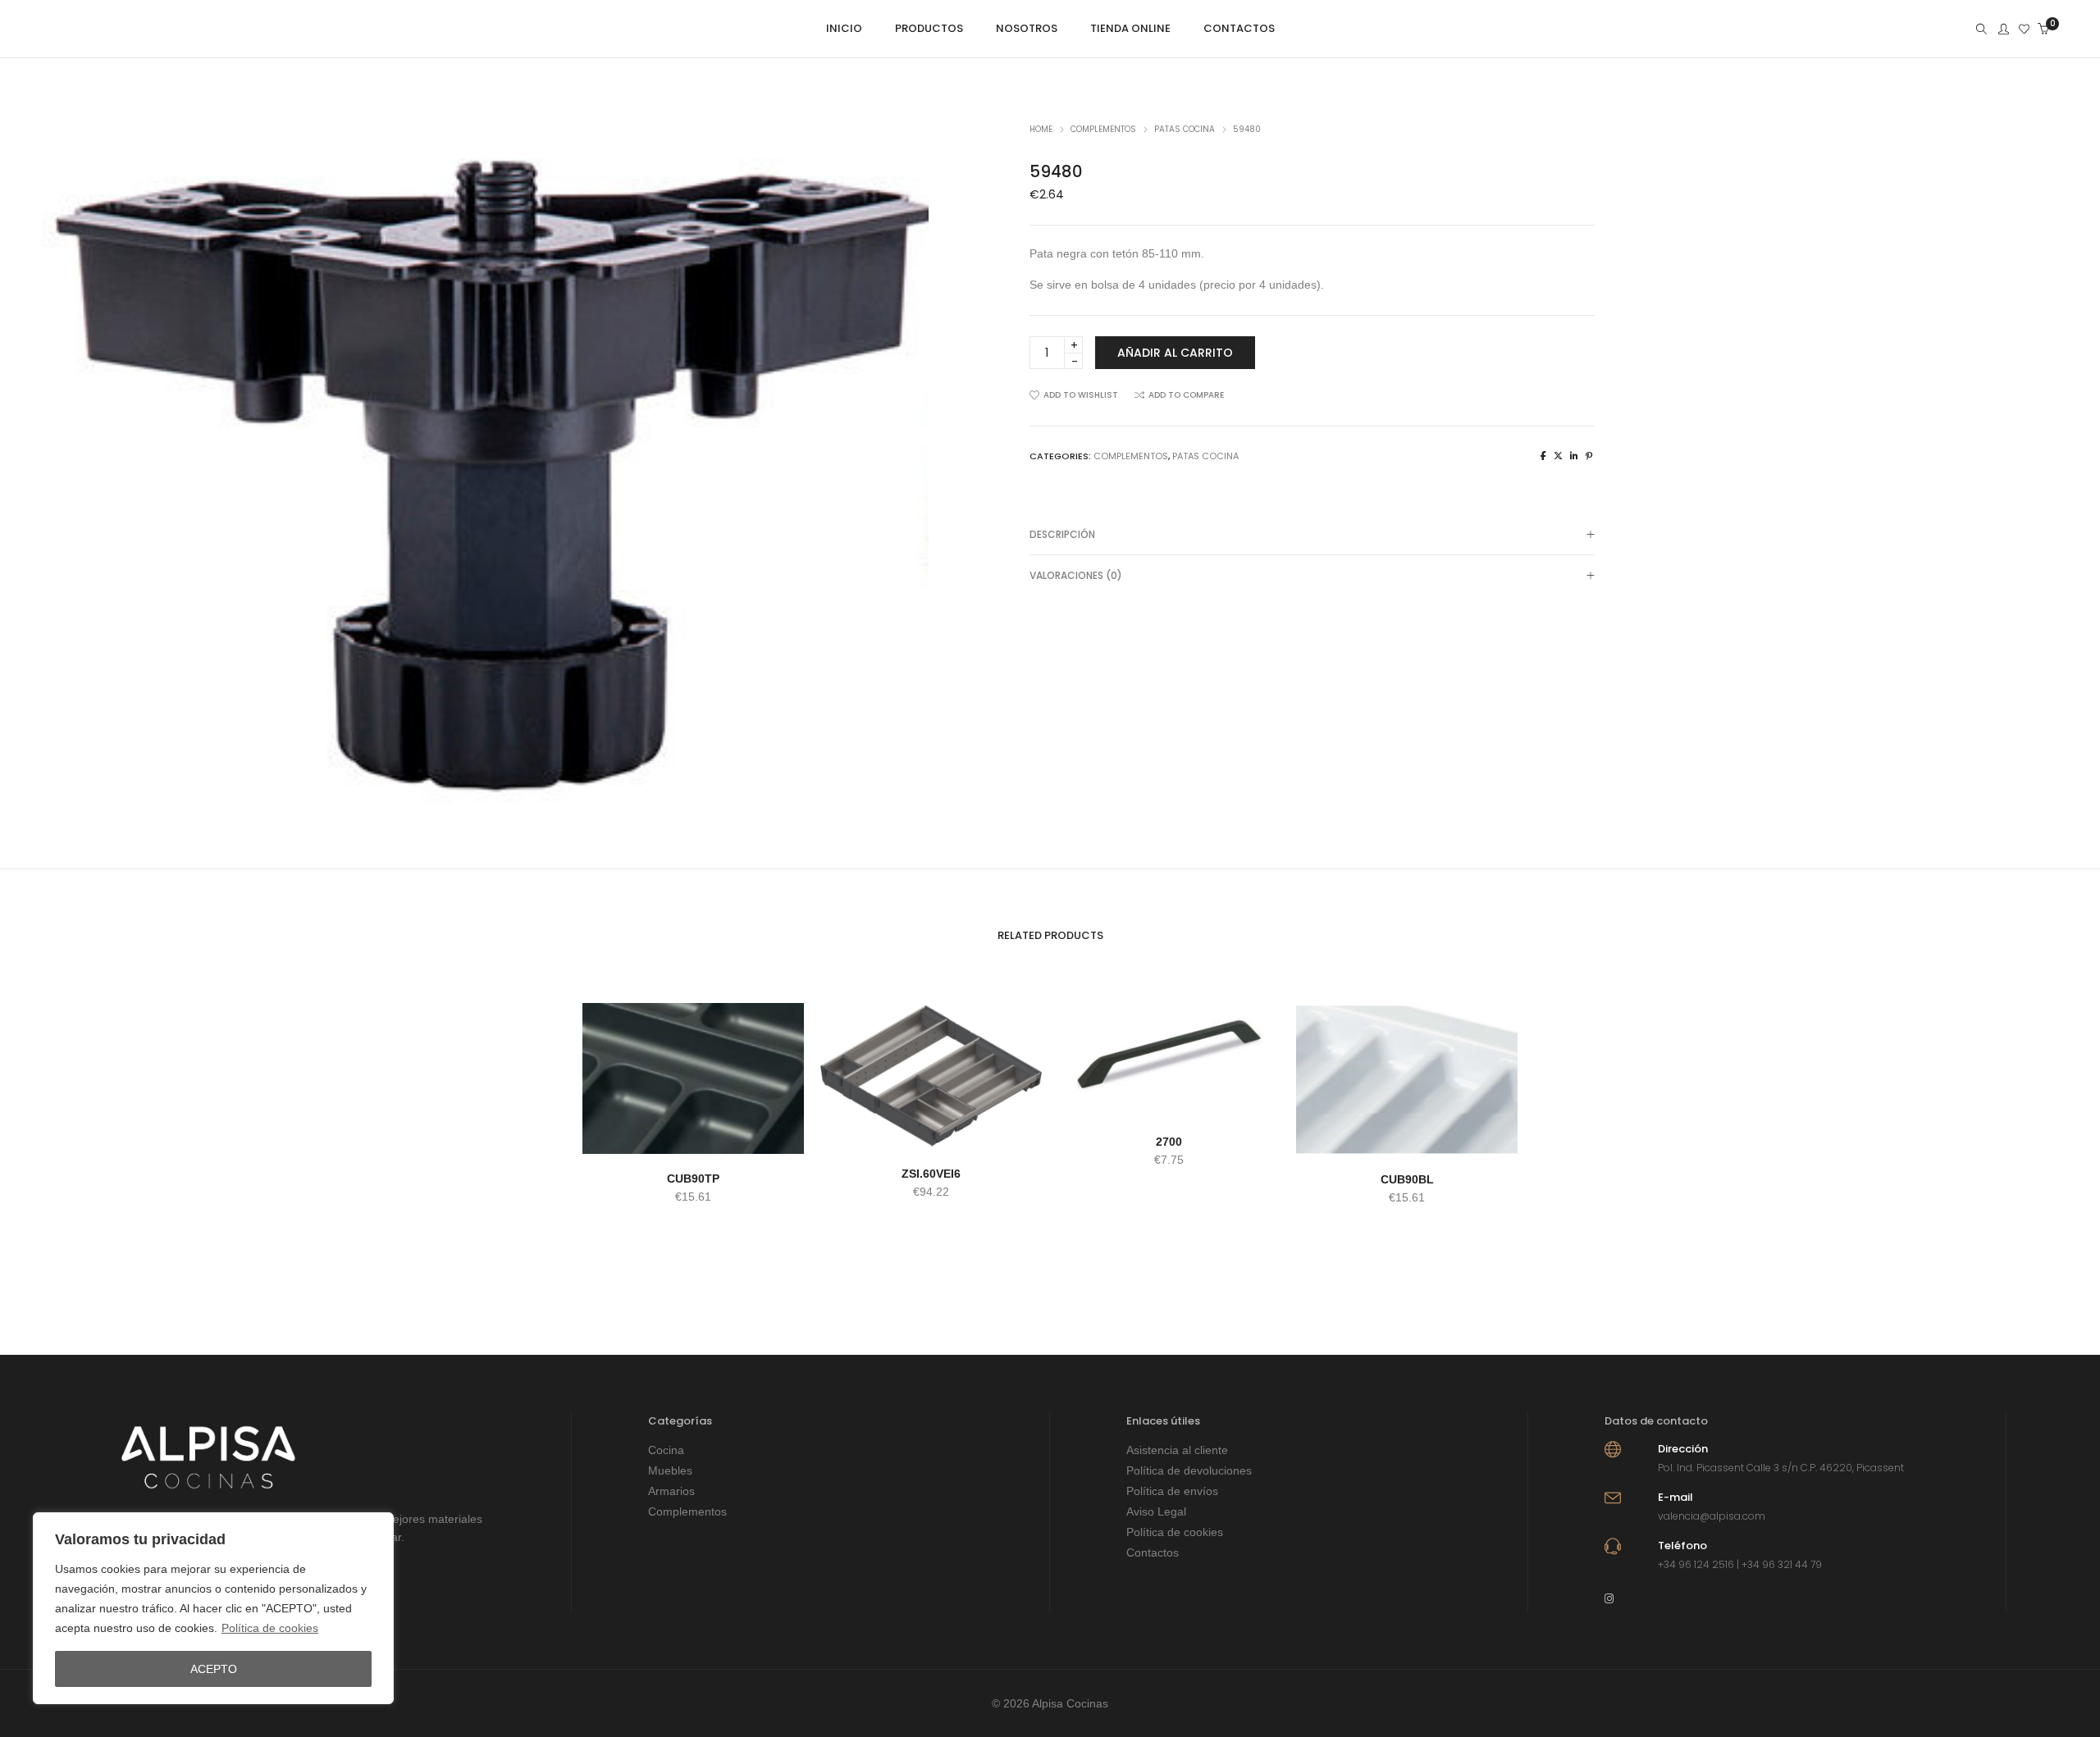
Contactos (1153, 1552)
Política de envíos (1172, 1491)
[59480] (1543, 456)
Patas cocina (1185, 129)
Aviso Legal (1156, 1511)
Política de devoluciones (1189, 1470)
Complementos (1103, 129)
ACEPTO (214, 1669)
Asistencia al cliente (1177, 1450)
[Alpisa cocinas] (64, 30)
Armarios (671, 1491)
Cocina (666, 1450)
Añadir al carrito (1175, 353)
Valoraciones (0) (1076, 575)
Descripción (1062, 534)
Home (1041, 129)
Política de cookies (270, 1628)
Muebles (670, 1470)
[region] (213, 1608)
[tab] (1312, 535)
